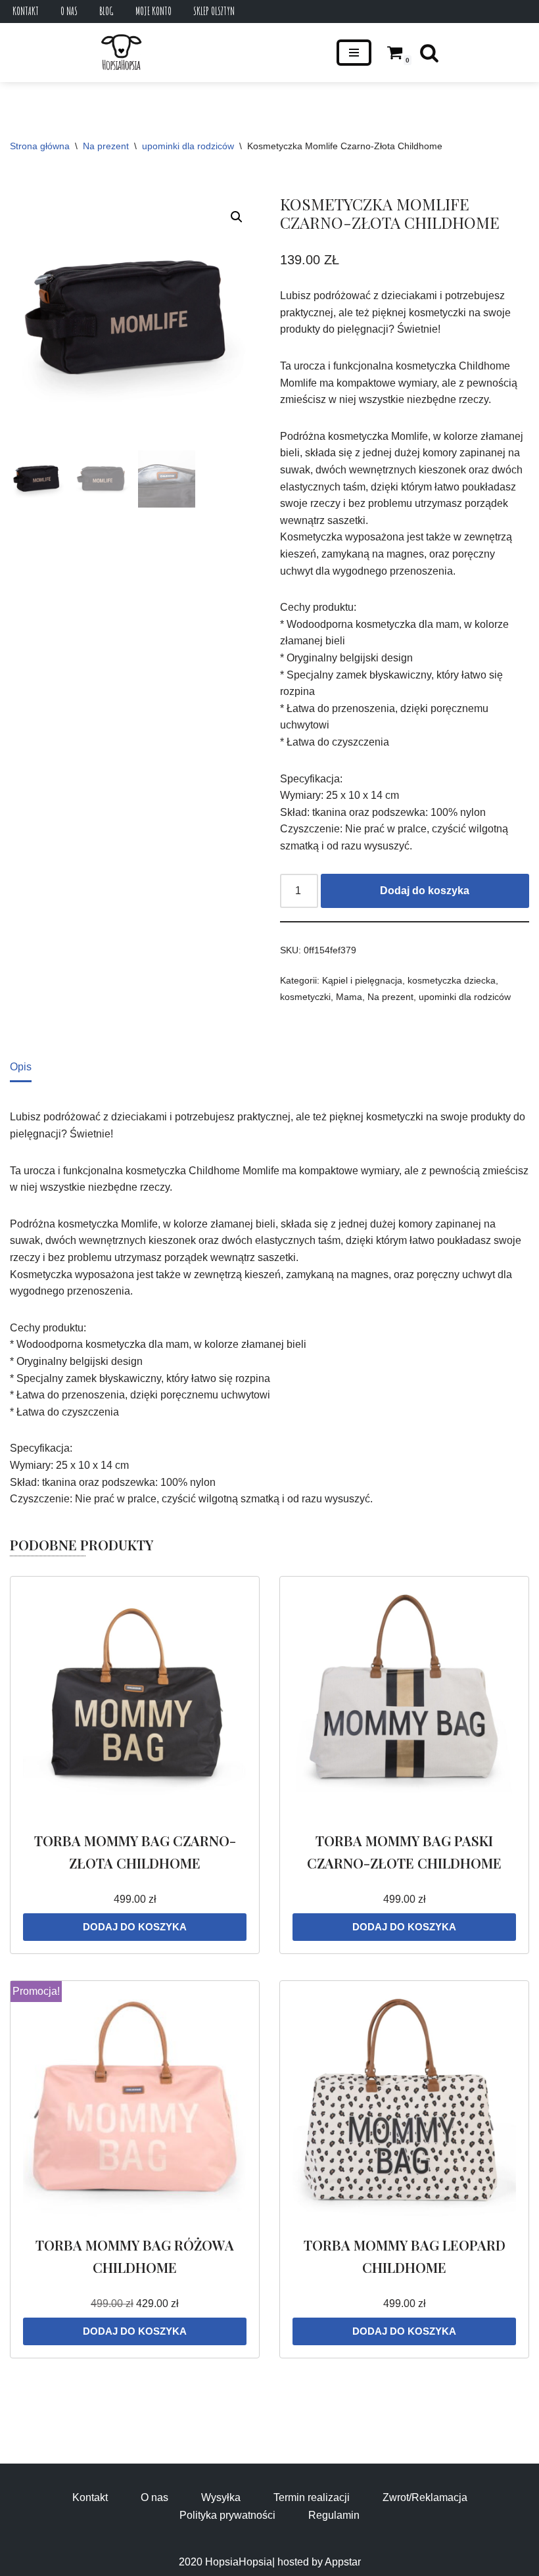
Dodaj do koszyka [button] (135, 1927)
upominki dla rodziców (188, 146)
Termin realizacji (312, 2497)
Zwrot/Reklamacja (425, 2497)
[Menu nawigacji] (354, 53)
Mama (349, 997)
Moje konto (153, 11)
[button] (237, 217)
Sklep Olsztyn (214, 11)
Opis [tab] (21, 1067)
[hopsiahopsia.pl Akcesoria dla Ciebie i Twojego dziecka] (121, 53)
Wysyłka (221, 2497)
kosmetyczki (305, 997)
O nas (69, 11)
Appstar (343, 2562)
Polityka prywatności (227, 2515)
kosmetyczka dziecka (452, 980)
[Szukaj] (429, 53)
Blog (106, 11)
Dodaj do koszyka (425, 891)
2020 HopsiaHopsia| (227, 2562)
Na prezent (106, 146)
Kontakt (26, 11)
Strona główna (40, 146)
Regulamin (334, 2515)
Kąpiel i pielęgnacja (362, 980)
